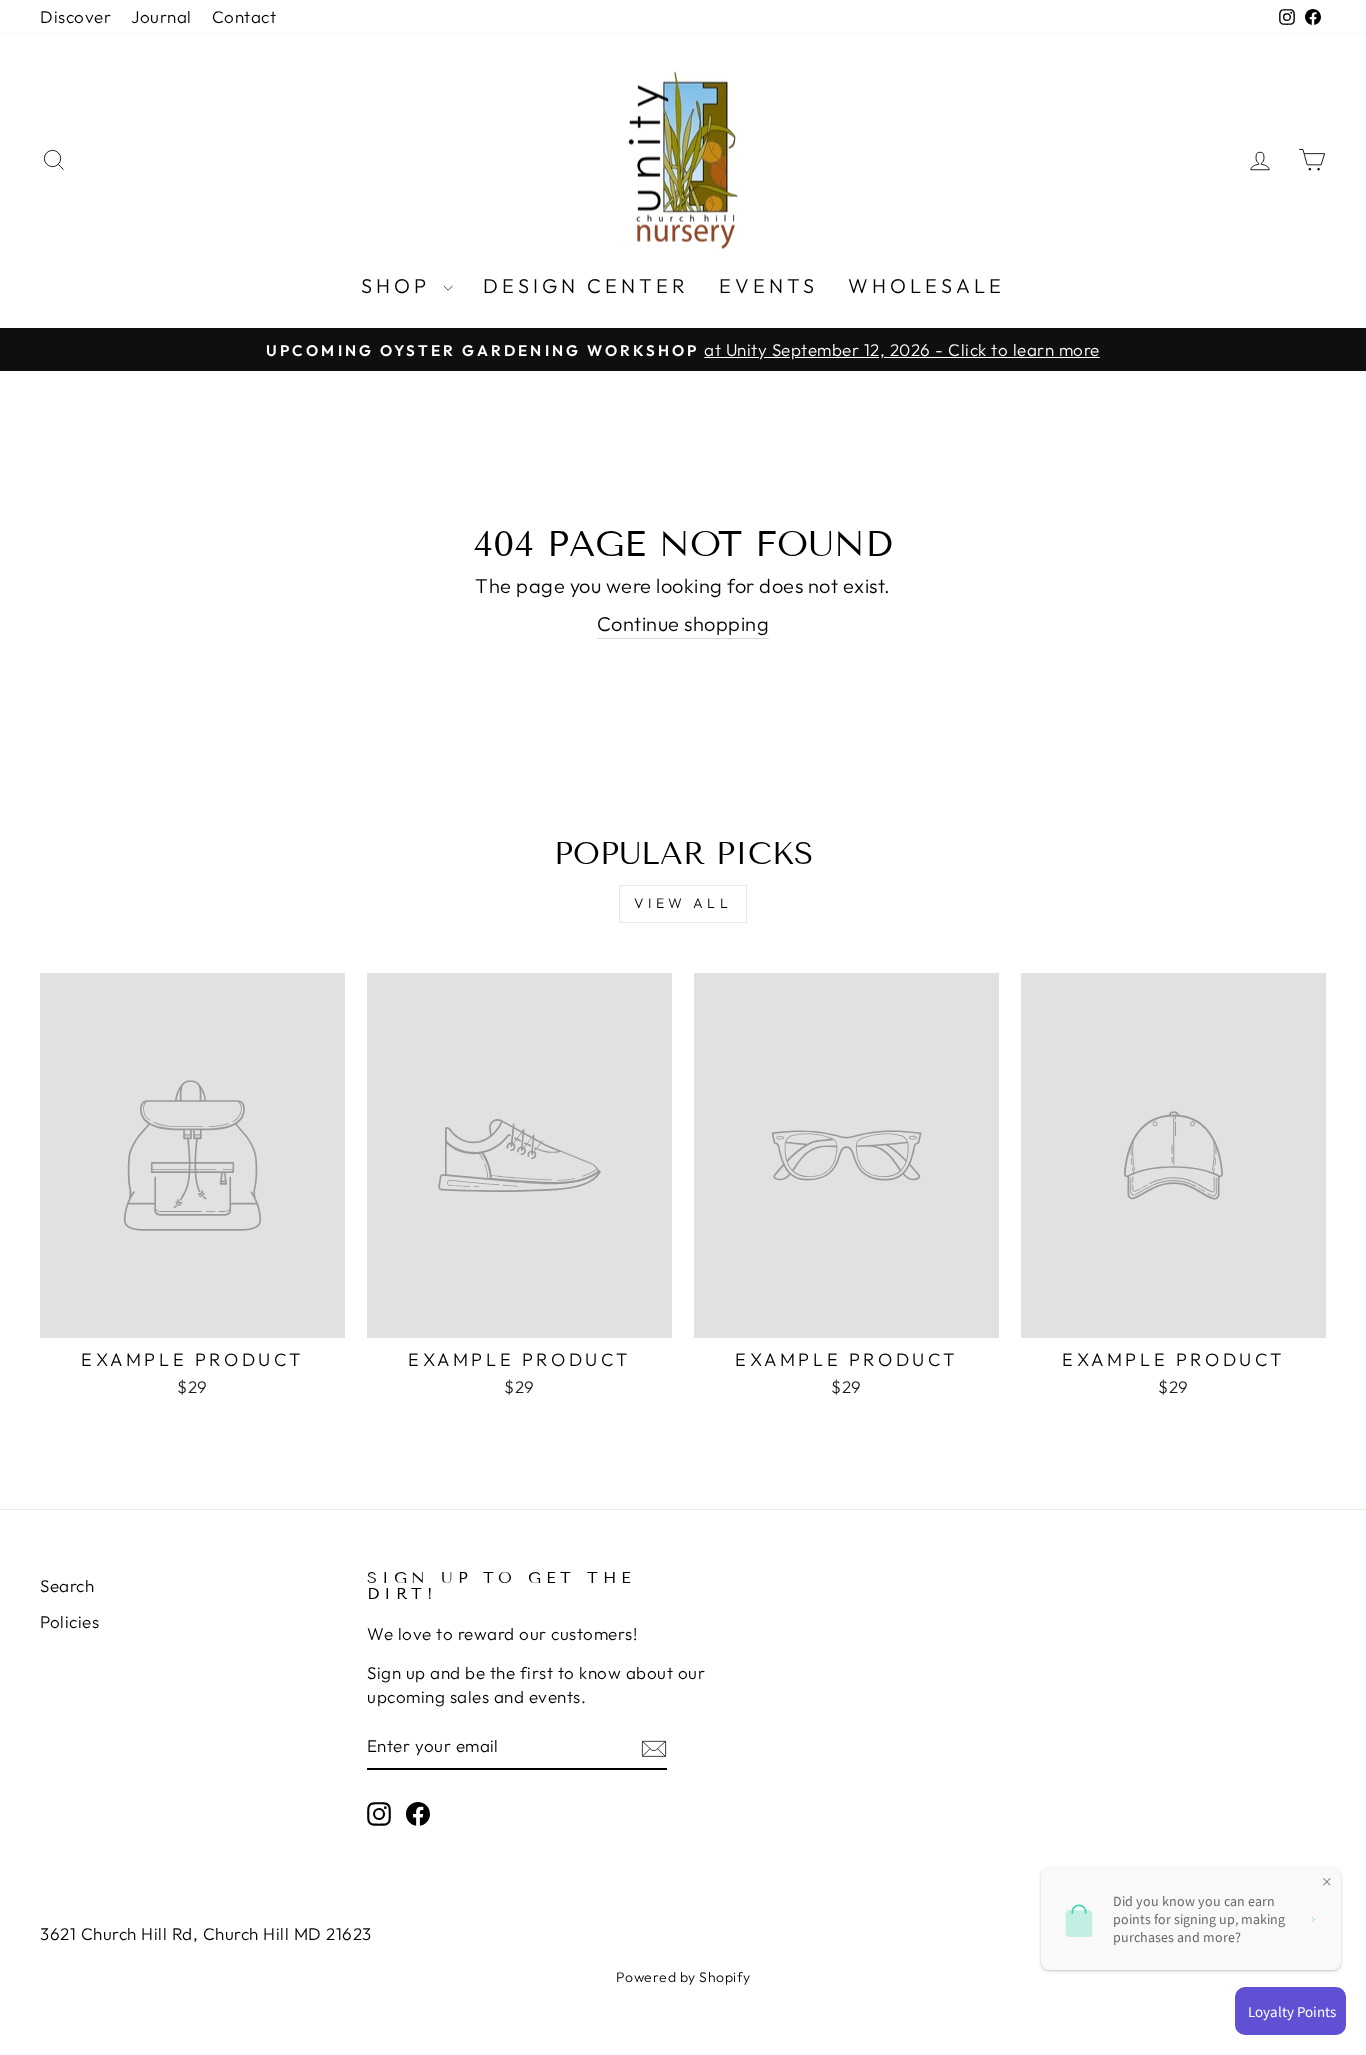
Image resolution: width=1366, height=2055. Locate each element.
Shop (399, 285)
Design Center (586, 285)
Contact (244, 16)
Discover (75, 16)
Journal (161, 16)
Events (768, 285)
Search (67, 1585)
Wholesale (926, 285)
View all (683, 903)
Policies (69, 1621)
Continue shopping (683, 623)
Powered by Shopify (683, 1977)
